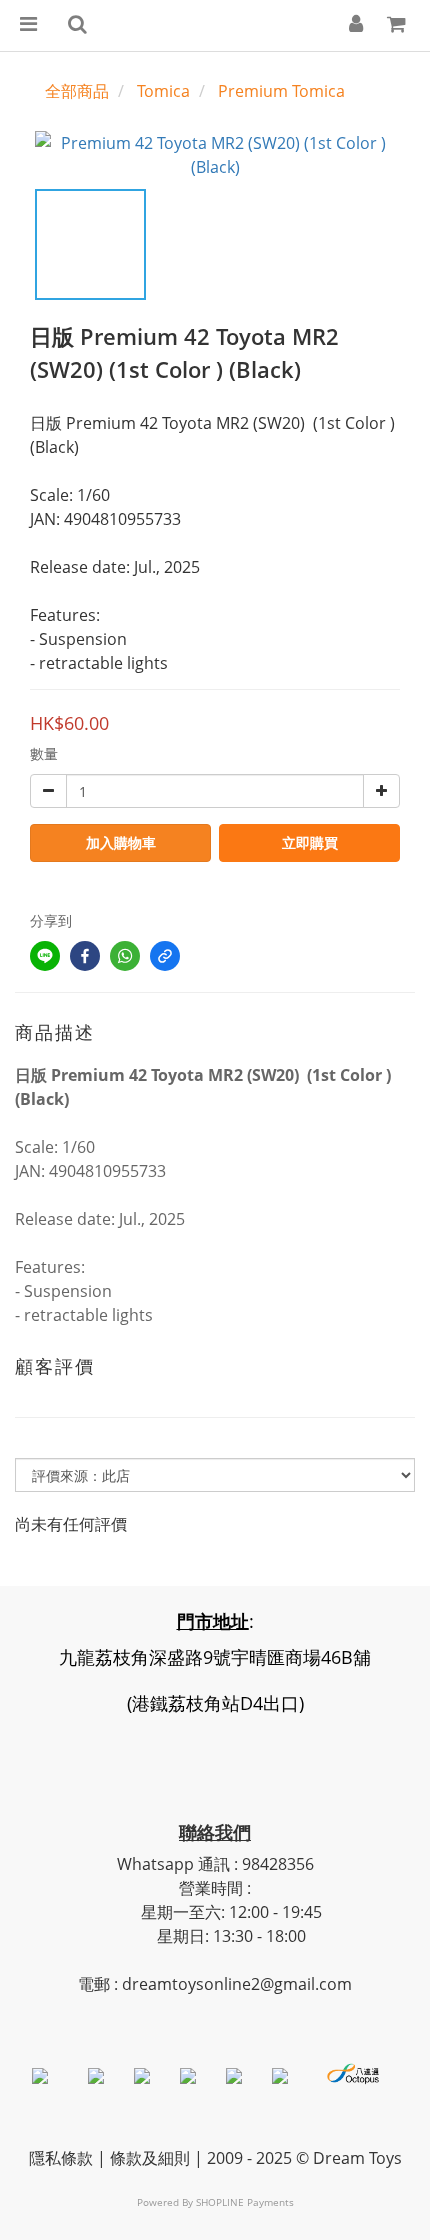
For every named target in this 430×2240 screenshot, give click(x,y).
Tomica (163, 91)
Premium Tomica (281, 91)
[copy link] (165, 956)
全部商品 (77, 91)
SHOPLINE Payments (245, 2202)
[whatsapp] (125, 956)
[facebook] (85, 956)
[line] (45, 956)
